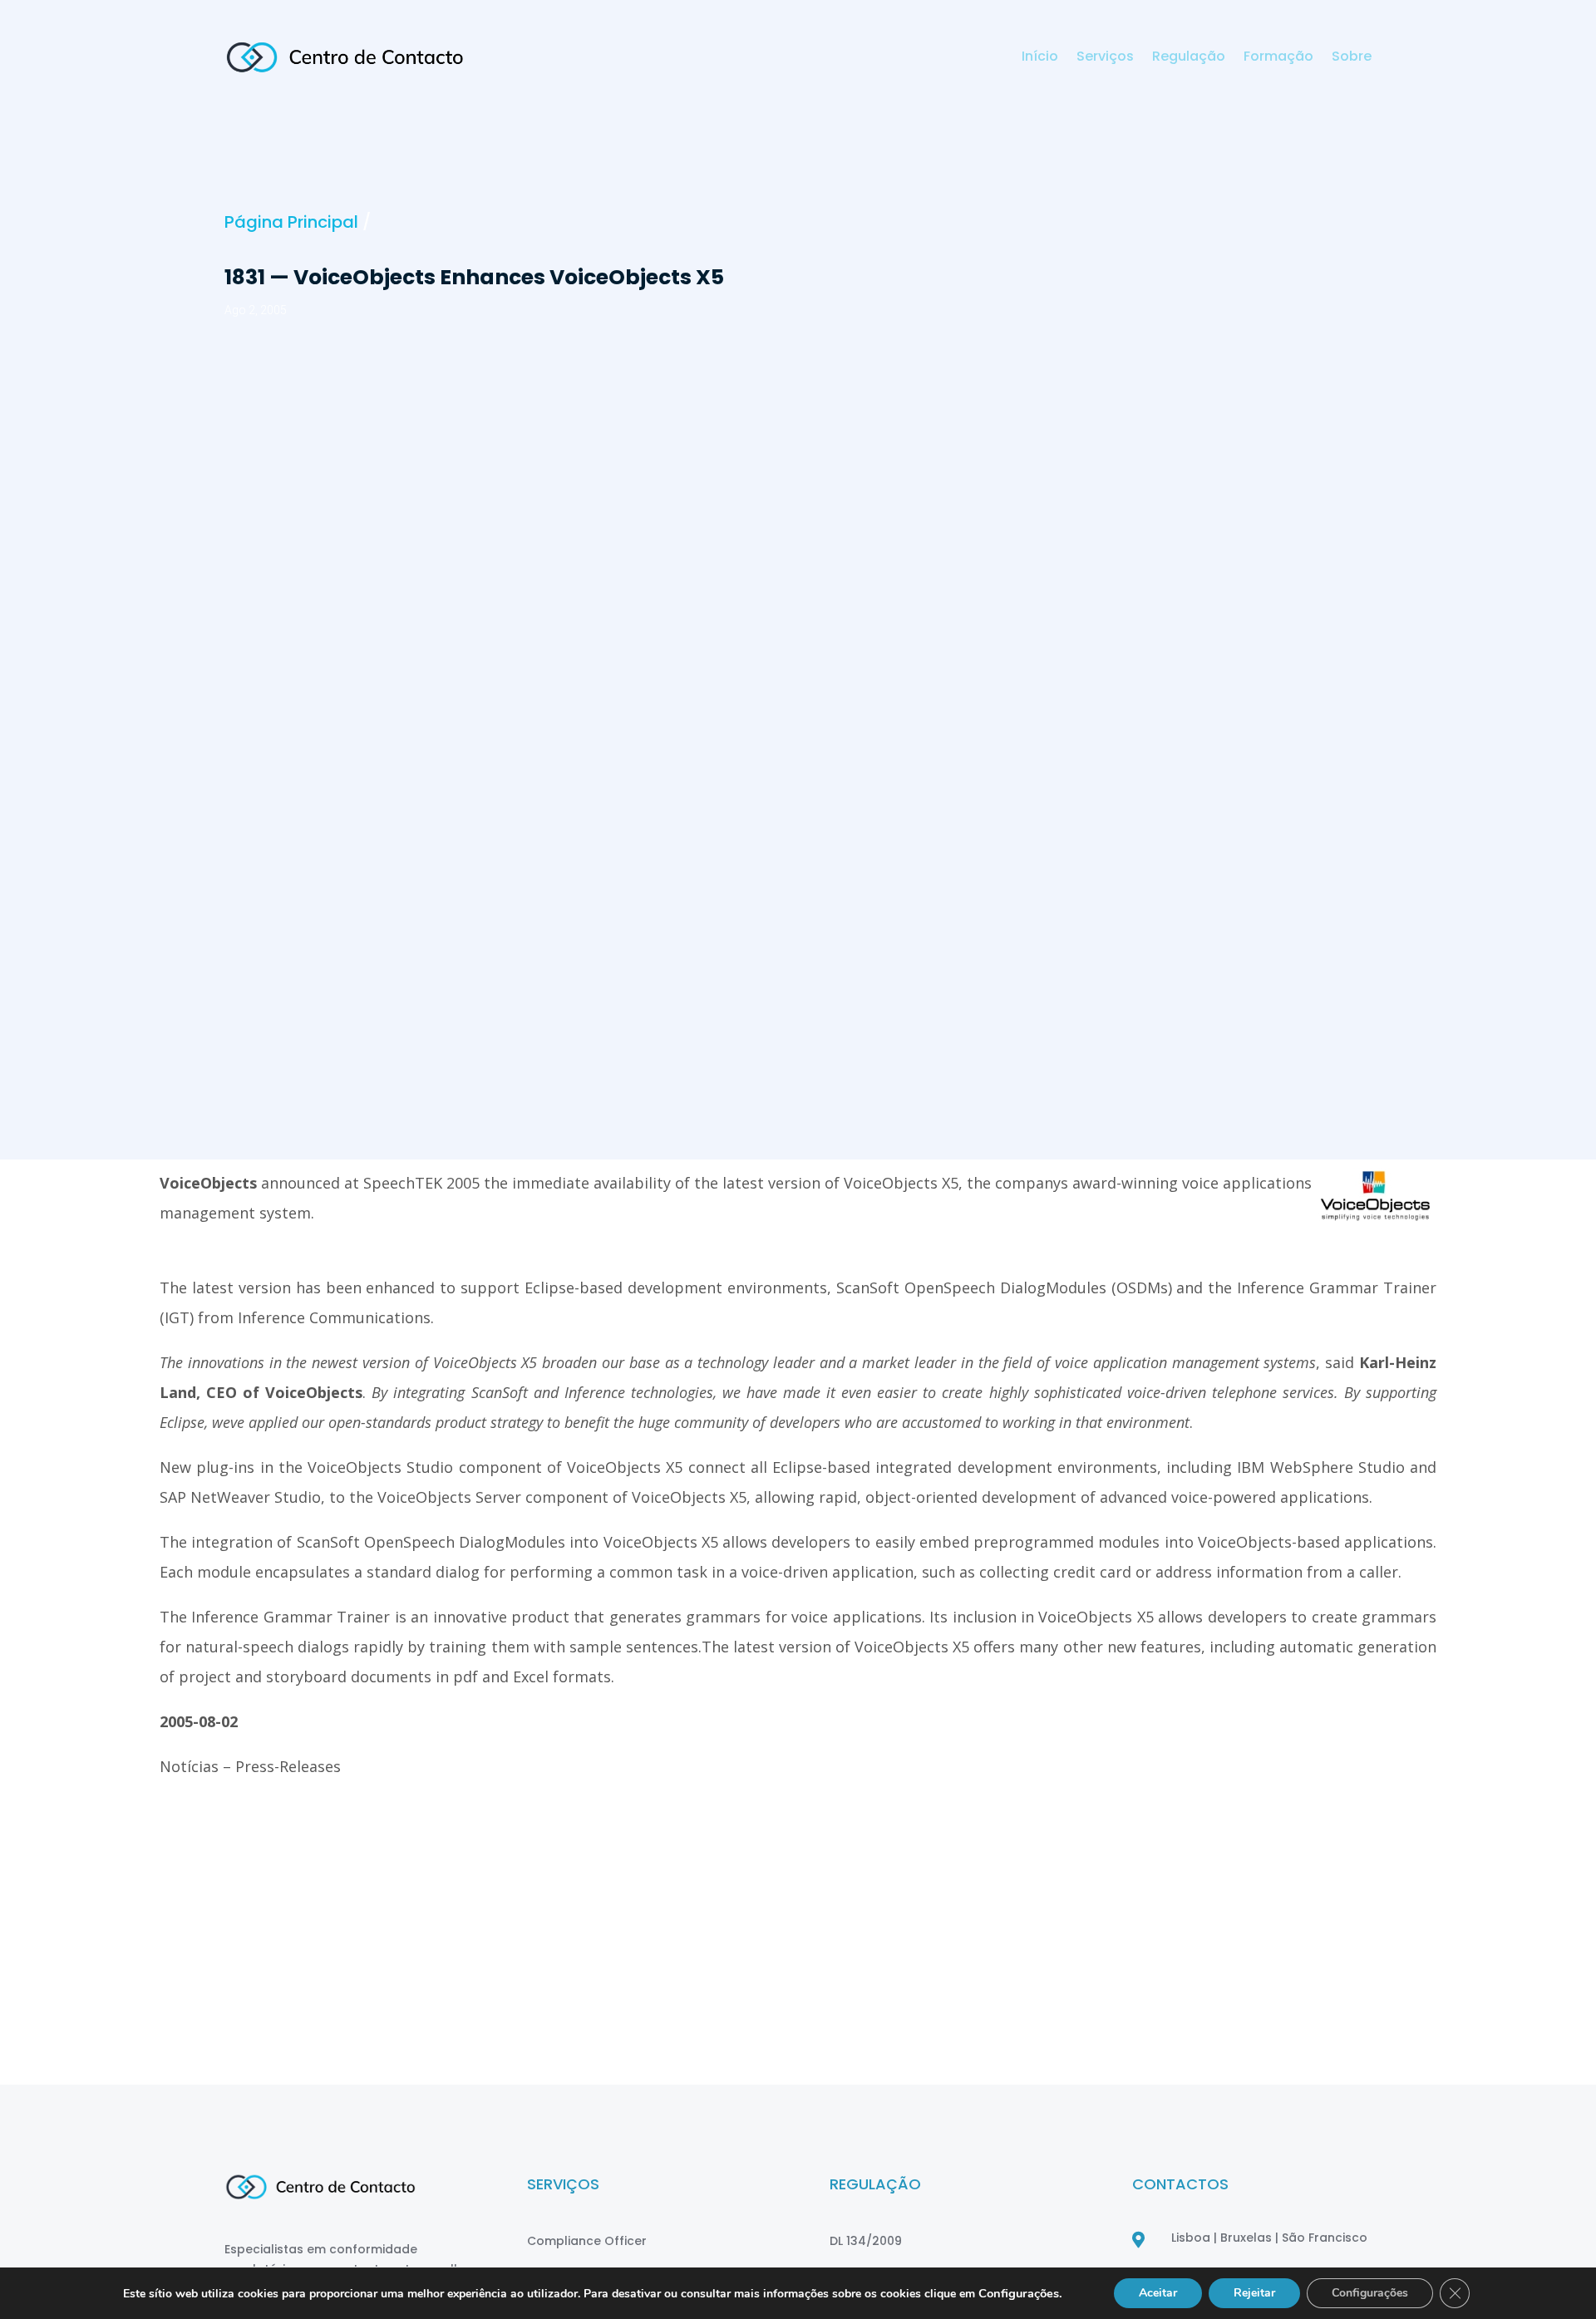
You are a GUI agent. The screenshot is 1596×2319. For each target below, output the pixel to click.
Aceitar (1158, 2293)
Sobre (1352, 58)
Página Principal (291, 222)
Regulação (1189, 58)
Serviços (1105, 58)
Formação (1278, 58)
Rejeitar (1254, 2293)
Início (1040, 58)
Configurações (1370, 2293)
